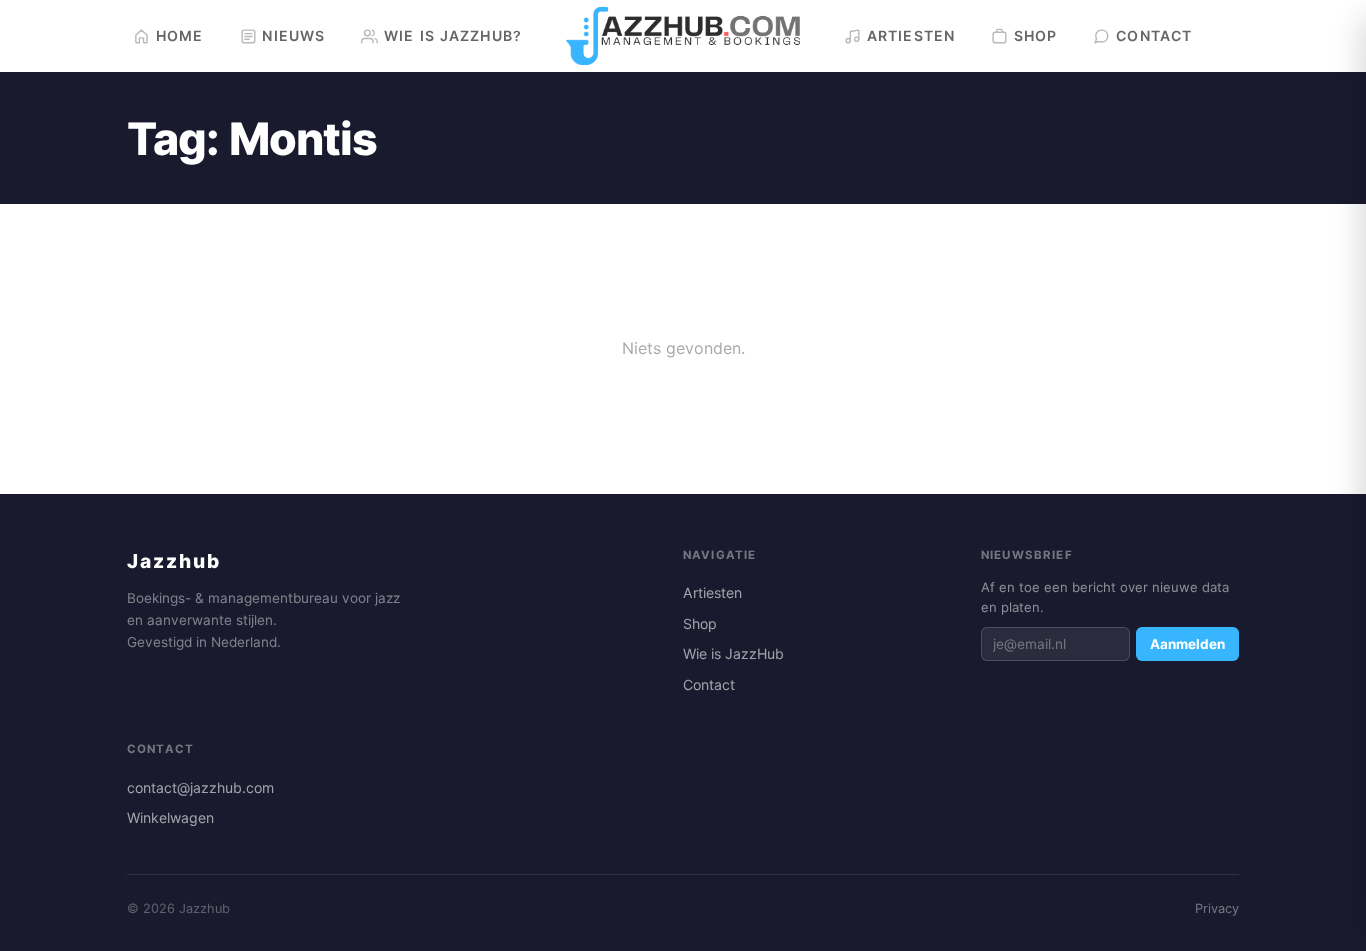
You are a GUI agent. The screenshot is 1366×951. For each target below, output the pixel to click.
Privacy (1217, 908)
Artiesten (712, 592)
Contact (709, 684)
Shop (700, 623)
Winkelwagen (170, 817)
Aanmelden (1187, 644)
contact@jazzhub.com (200, 787)
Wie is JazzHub (733, 653)
